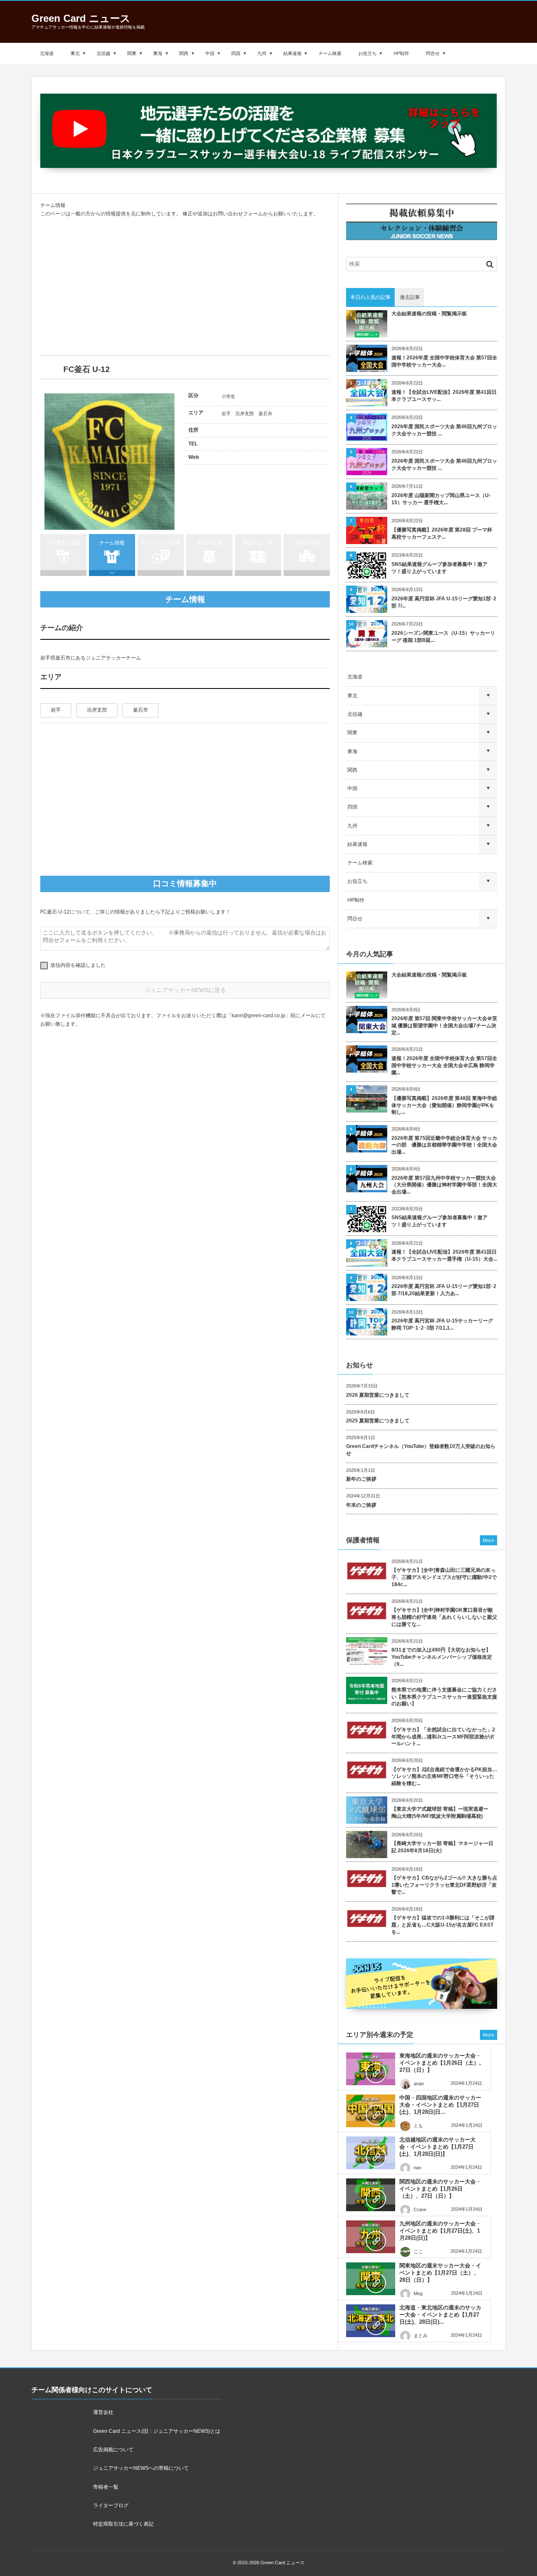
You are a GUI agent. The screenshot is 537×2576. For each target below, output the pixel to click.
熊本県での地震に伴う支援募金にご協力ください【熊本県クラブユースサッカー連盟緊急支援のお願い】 (444, 1697)
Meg (418, 2293)
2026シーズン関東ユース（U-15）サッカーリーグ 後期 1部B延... (443, 637)
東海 (158, 53)
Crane (420, 2209)
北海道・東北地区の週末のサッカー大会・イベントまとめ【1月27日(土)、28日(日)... (440, 2315)
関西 (184, 53)
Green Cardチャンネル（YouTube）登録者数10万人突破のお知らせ (421, 1450)
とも (418, 2126)
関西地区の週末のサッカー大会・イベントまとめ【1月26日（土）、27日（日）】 (440, 2189)
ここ (418, 2251)
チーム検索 (330, 53)
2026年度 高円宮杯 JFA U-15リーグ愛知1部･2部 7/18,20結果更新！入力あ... (444, 1290)
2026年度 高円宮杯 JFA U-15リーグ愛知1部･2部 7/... (444, 602)
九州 (262, 53)
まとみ (421, 2335)
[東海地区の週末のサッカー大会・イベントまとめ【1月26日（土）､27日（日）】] (371, 2069)
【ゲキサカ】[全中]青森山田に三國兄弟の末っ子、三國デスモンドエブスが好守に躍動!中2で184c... (444, 1577)
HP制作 (401, 53)
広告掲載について (113, 2450)
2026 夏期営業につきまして (378, 1395)
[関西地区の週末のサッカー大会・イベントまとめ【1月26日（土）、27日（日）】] (371, 2195)
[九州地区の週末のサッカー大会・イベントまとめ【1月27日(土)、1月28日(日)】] (371, 2237)
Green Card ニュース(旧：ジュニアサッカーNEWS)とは (157, 2431)
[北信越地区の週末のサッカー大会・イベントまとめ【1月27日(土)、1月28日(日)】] (371, 2153)
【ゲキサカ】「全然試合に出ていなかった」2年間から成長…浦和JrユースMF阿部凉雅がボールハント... (443, 1737)
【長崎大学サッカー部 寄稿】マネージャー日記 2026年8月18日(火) (442, 1847)
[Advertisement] (185, 287)
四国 (236, 53)
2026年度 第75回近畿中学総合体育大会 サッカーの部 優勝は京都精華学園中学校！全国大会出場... (444, 1145)
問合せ (433, 53)
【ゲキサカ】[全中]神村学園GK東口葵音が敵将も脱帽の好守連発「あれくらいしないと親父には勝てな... (444, 1617)
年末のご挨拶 (361, 1505)
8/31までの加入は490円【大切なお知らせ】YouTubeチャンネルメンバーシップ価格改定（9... (442, 1657)
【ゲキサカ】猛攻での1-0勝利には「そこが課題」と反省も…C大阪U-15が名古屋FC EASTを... (443, 1925)
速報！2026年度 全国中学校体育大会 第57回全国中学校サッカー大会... (444, 361)
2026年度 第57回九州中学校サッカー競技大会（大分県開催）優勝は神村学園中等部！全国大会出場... (444, 1185)
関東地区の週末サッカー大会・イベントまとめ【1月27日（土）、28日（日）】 (440, 2273)
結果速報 (292, 53)
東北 (75, 53)
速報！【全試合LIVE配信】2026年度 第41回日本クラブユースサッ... (444, 396)
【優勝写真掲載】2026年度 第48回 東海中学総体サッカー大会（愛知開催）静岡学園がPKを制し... (444, 1105)
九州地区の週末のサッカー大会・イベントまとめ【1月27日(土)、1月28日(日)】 (440, 2231)
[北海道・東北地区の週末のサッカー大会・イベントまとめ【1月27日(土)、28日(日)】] (371, 2321)
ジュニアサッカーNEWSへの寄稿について (141, 2468)
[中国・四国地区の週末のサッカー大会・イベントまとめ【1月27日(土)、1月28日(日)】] (371, 2111)
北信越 (103, 53)
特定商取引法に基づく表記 (123, 2524)
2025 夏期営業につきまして (378, 1421)
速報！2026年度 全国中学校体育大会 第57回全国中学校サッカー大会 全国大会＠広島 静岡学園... (444, 1065)
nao (417, 2168)
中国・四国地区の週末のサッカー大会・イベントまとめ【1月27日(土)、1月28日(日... (440, 2105)
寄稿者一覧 (106, 2487)
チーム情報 (112, 543)
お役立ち (368, 53)
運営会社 (103, 2412)
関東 (132, 53)
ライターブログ (111, 2505)
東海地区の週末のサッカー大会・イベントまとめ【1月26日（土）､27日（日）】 (441, 2063)
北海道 (47, 53)
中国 (210, 53)
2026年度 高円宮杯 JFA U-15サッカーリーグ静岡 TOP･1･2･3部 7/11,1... (442, 1324)
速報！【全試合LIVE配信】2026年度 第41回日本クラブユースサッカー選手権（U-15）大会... (444, 1255)
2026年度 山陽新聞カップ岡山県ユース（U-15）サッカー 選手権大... (441, 499)
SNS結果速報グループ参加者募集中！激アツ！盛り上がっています (439, 568)
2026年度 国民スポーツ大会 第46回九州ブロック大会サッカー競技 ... (444, 430)
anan (419, 2084)
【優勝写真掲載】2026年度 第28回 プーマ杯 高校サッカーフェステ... (442, 533)
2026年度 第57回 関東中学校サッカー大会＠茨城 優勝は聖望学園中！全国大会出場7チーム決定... (444, 1026)
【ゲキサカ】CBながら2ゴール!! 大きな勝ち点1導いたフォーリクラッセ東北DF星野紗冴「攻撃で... (444, 1885)
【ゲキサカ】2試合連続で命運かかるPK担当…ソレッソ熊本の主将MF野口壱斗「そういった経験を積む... (444, 1777)
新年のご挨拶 (361, 1479)
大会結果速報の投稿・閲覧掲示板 (429, 314)
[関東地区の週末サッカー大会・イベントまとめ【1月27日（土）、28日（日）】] (371, 2279)
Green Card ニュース (81, 18)
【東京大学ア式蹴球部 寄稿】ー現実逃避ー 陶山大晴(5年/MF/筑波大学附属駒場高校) (442, 1813)
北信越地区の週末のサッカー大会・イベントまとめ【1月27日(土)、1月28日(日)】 (438, 2147)
